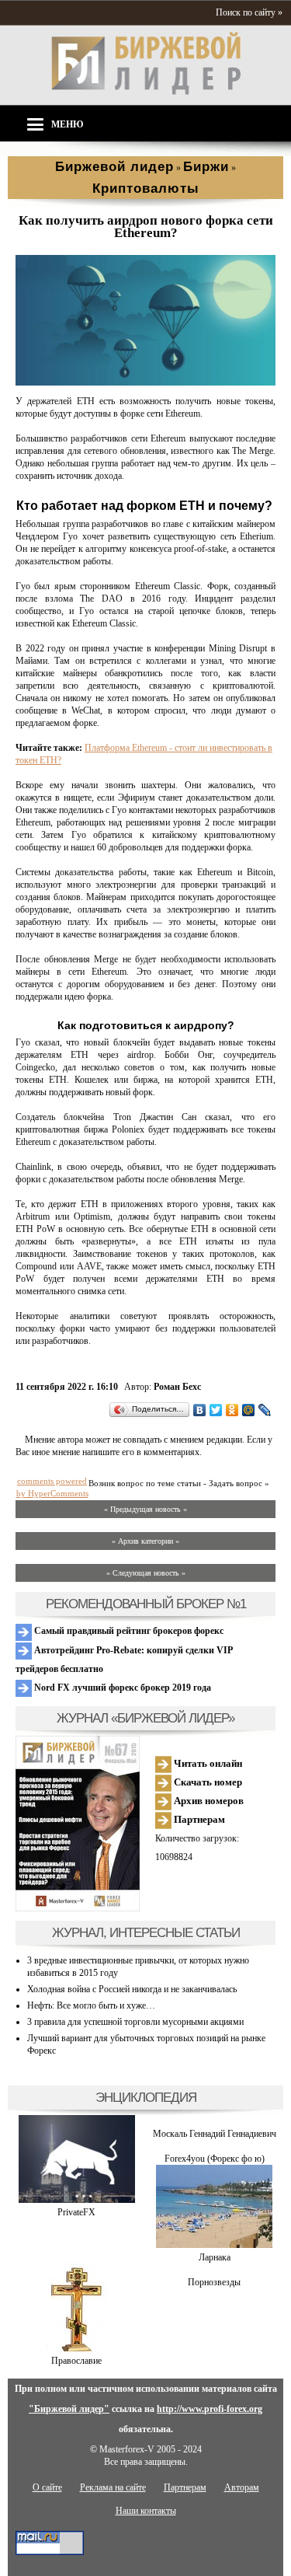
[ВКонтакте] (200, 1410)
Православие (76, 2361)
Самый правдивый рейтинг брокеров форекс (128, 1631)
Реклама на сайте (113, 2487)
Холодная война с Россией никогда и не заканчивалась (132, 1989)
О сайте (47, 2487)
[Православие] (76, 2348)
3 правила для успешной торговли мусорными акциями (135, 2022)
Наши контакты (146, 2511)
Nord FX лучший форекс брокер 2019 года (121, 1688)
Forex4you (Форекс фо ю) (215, 2159)
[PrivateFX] (77, 2200)
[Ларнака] (214, 2245)
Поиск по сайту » (249, 12)
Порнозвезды (214, 2282)
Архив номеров (208, 1801)
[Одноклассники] (232, 1410)
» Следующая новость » (146, 1573)
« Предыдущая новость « (145, 1509)
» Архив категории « (145, 1541)
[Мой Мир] (249, 1410)
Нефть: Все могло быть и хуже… (91, 2005)
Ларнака (215, 2257)
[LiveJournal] (265, 1410)
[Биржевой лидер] (146, 92)
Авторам (242, 2487)
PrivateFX (76, 2212)
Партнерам (198, 1819)
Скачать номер (207, 1782)
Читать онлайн (207, 1763)
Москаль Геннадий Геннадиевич (215, 2134)
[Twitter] (216, 1410)
